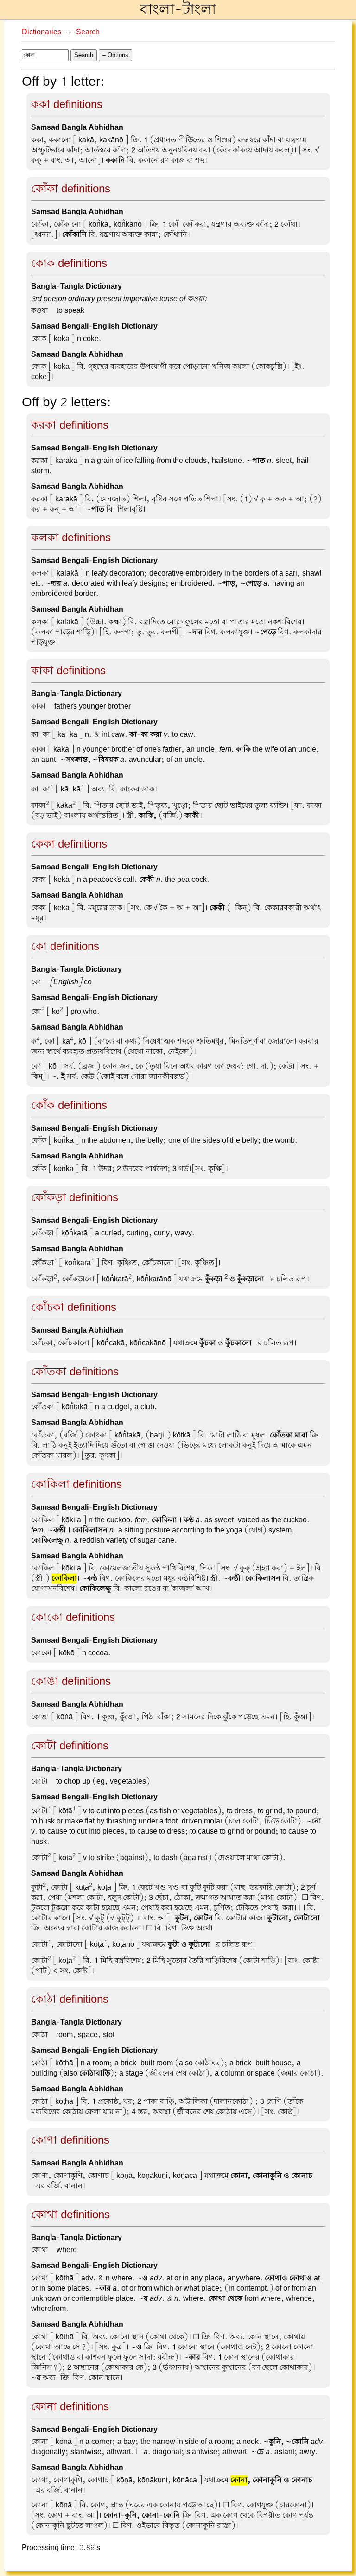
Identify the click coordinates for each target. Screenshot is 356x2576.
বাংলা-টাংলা (178, 10)
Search (88, 32)
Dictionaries (41, 32)
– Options (115, 55)
